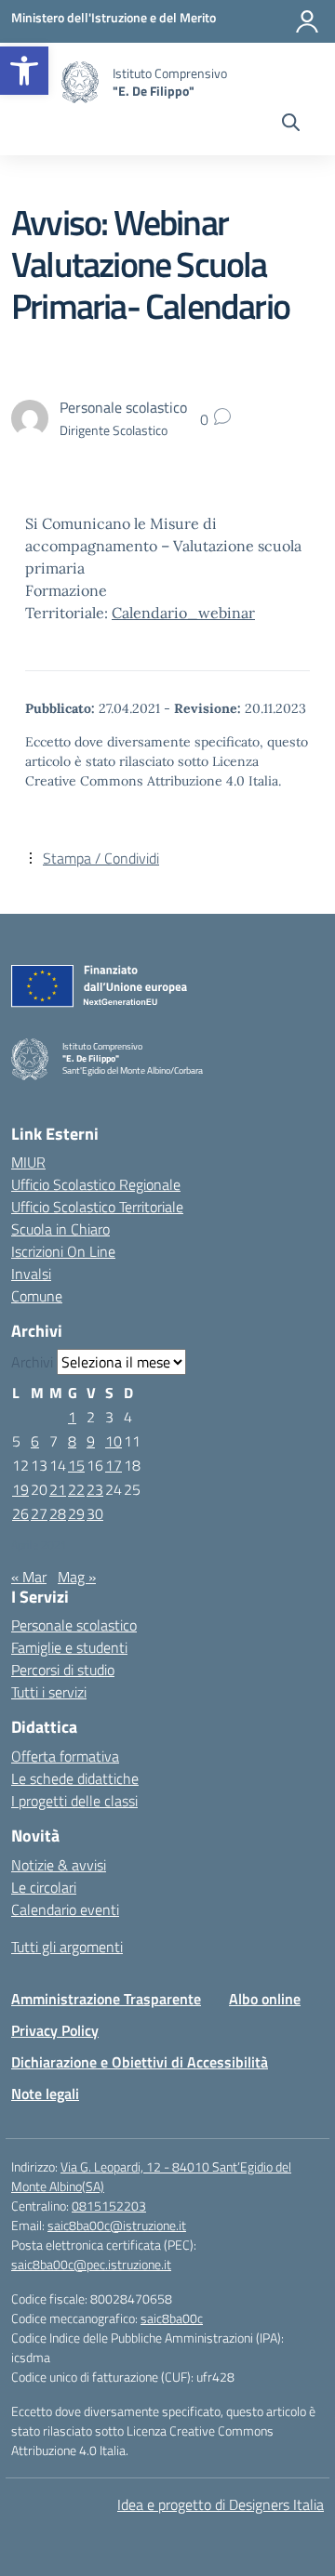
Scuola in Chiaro (60, 1229)
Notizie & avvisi (59, 1865)
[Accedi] (307, 21)
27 (39, 1513)
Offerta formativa (65, 1756)
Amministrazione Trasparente (106, 1999)
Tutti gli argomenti (67, 1947)
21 (58, 1489)
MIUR (28, 1162)
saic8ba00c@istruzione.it (117, 2225)
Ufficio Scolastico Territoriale (97, 1207)
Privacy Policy (55, 2030)
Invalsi (31, 1274)
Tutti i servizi (49, 1692)
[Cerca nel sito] (291, 125)
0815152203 (109, 2206)
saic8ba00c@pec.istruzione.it (91, 2264)
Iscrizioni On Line (63, 1251)
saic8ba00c (172, 2318)
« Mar (29, 1577)
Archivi (32, 1362)
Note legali (45, 2094)
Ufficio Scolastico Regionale (96, 1184)
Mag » (77, 1577)
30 (95, 1513)
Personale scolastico (74, 1625)
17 (114, 1465)
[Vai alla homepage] (80, 82)
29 (76, 1513)
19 (20, 1489)
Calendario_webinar (183, 613)
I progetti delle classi (74, 1801)
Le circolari (44, 1887)
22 (76, 1489)
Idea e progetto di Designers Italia (221, 2504)
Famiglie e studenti (69, 1647)
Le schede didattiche (75, 1778)
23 (95, 1489)
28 (58, 1513)
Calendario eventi (65, 1909)
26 (20, 1513)
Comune (37, 1296)
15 (76, 1465)
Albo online (265, 1999)
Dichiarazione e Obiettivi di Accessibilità (140, 2062)
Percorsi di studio (63, 1670)
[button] (24, 71)
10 (114, 1441)
